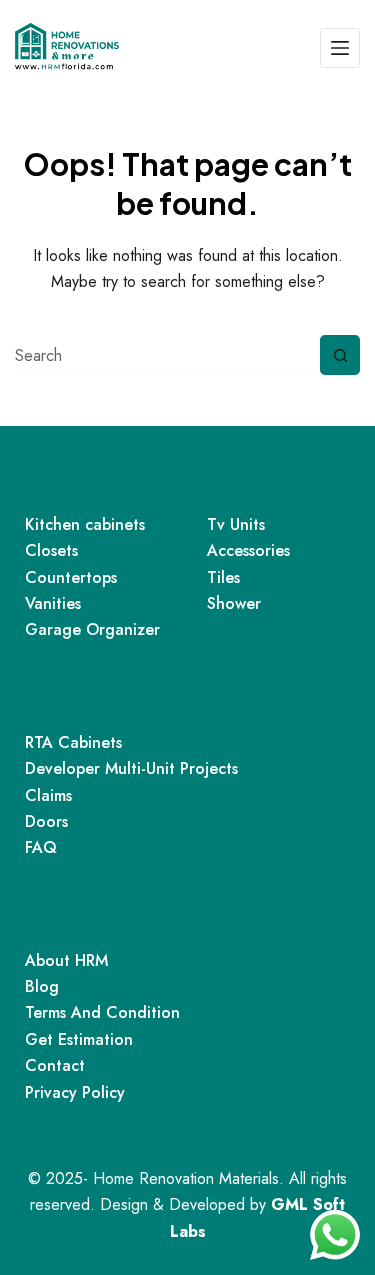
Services (68, 478)
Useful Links (84, 914)
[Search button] (340, 355)
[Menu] (340, 48)
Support (66, 696)
